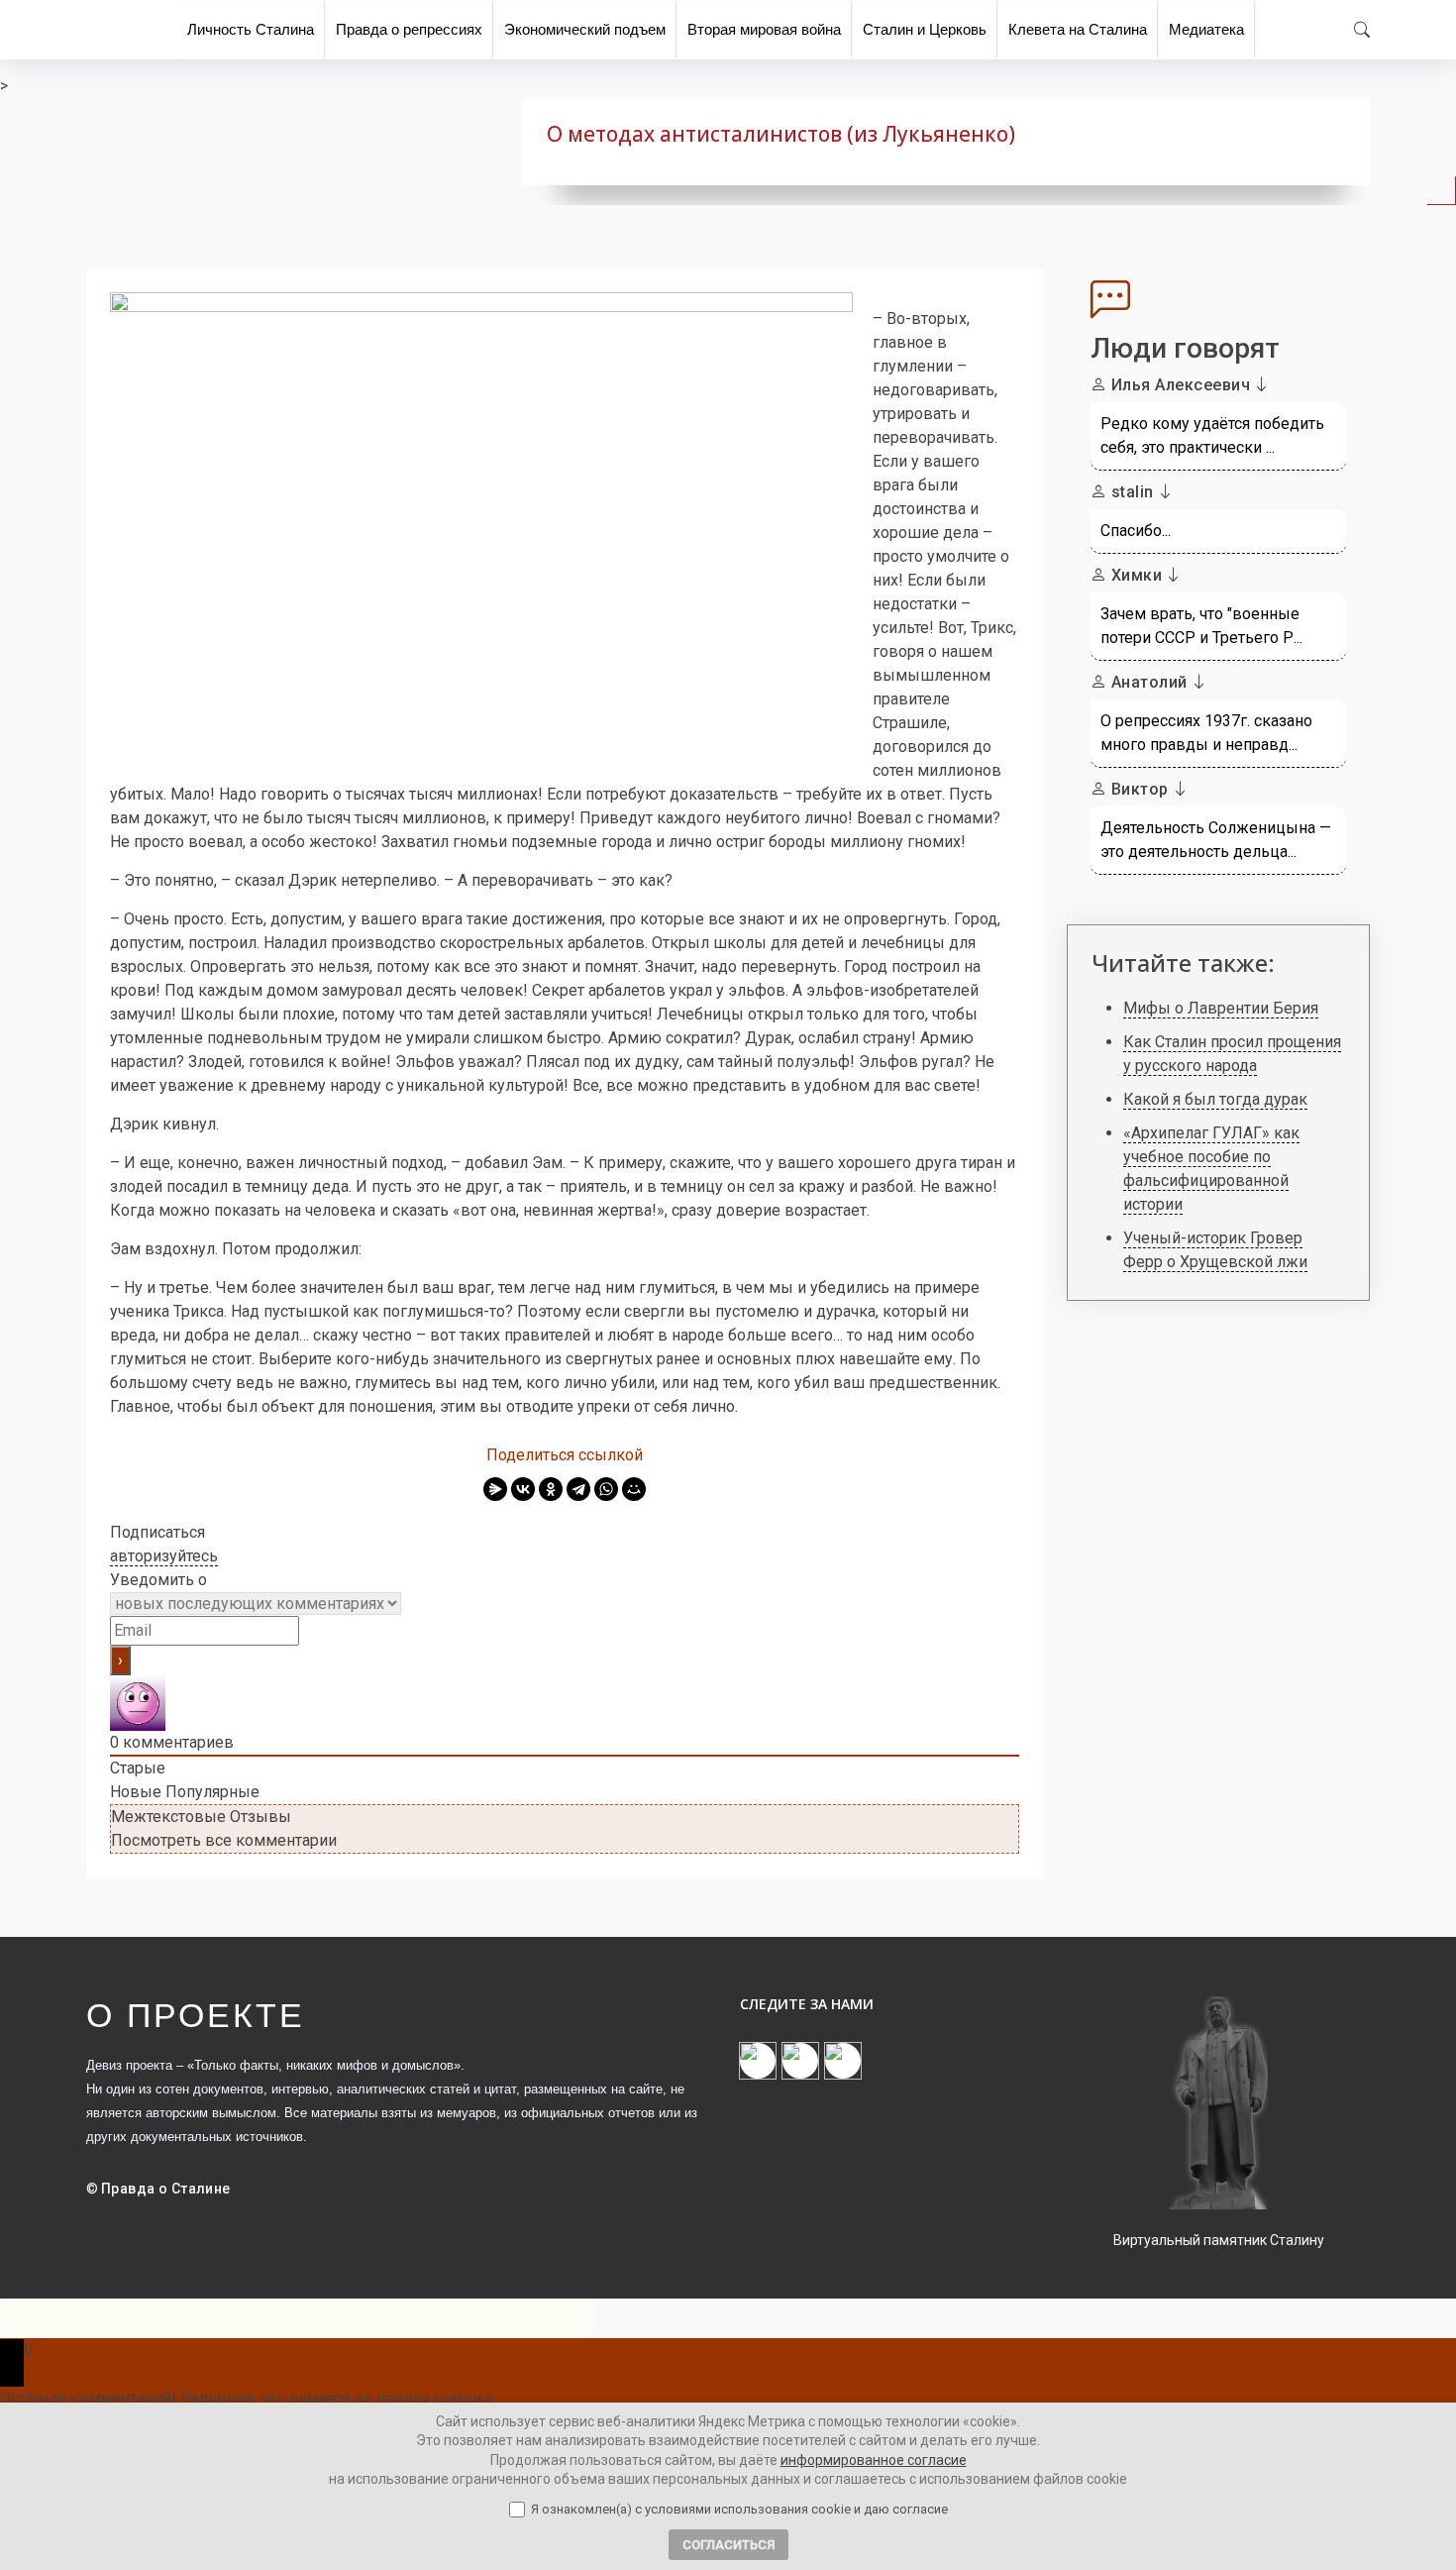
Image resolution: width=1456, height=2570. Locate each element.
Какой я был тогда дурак (1215, 1099)
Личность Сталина (251, 29)
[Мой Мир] (634, 1489)
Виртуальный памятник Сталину (1219, 2240)
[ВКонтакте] (523, 1489)
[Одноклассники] (551, 1489)
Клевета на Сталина (1078, 29)
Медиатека (1206, 29)
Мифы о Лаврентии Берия (1221, 1008)
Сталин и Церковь (925, 29)
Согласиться (728, 2545)
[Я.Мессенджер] (495, 1489)
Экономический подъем (585, 29)
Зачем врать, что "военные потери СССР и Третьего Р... (1201, 626)
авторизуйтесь (164, 1556)
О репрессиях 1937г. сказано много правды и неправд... (1206, 733)
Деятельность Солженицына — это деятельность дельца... (1216, 840)
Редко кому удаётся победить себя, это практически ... (1212, 435)
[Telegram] (578, 1489)
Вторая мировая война (764, 29)
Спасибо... (1136, 531)
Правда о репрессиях (409, 29)
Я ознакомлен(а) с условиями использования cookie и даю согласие (739, 2509)
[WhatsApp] (606, 1489)
